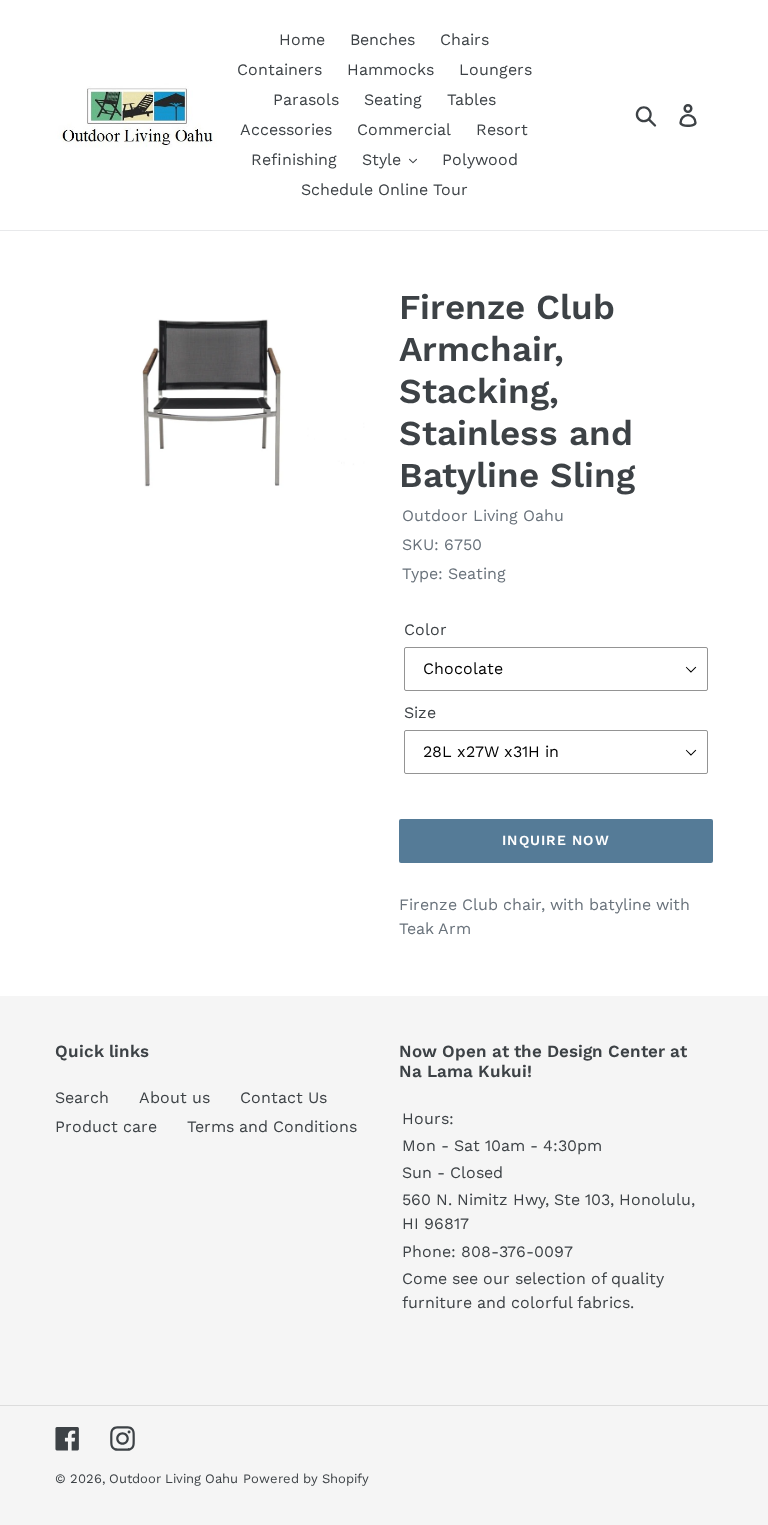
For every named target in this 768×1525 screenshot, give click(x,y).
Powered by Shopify (306, 1478)
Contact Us (283, 1097)
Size (420, 712)
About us (174, 1097)
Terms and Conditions (272, 1126)
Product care (106, 1126)
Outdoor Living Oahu (173, 1478)
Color (425, 629)
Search (82, 1097)
